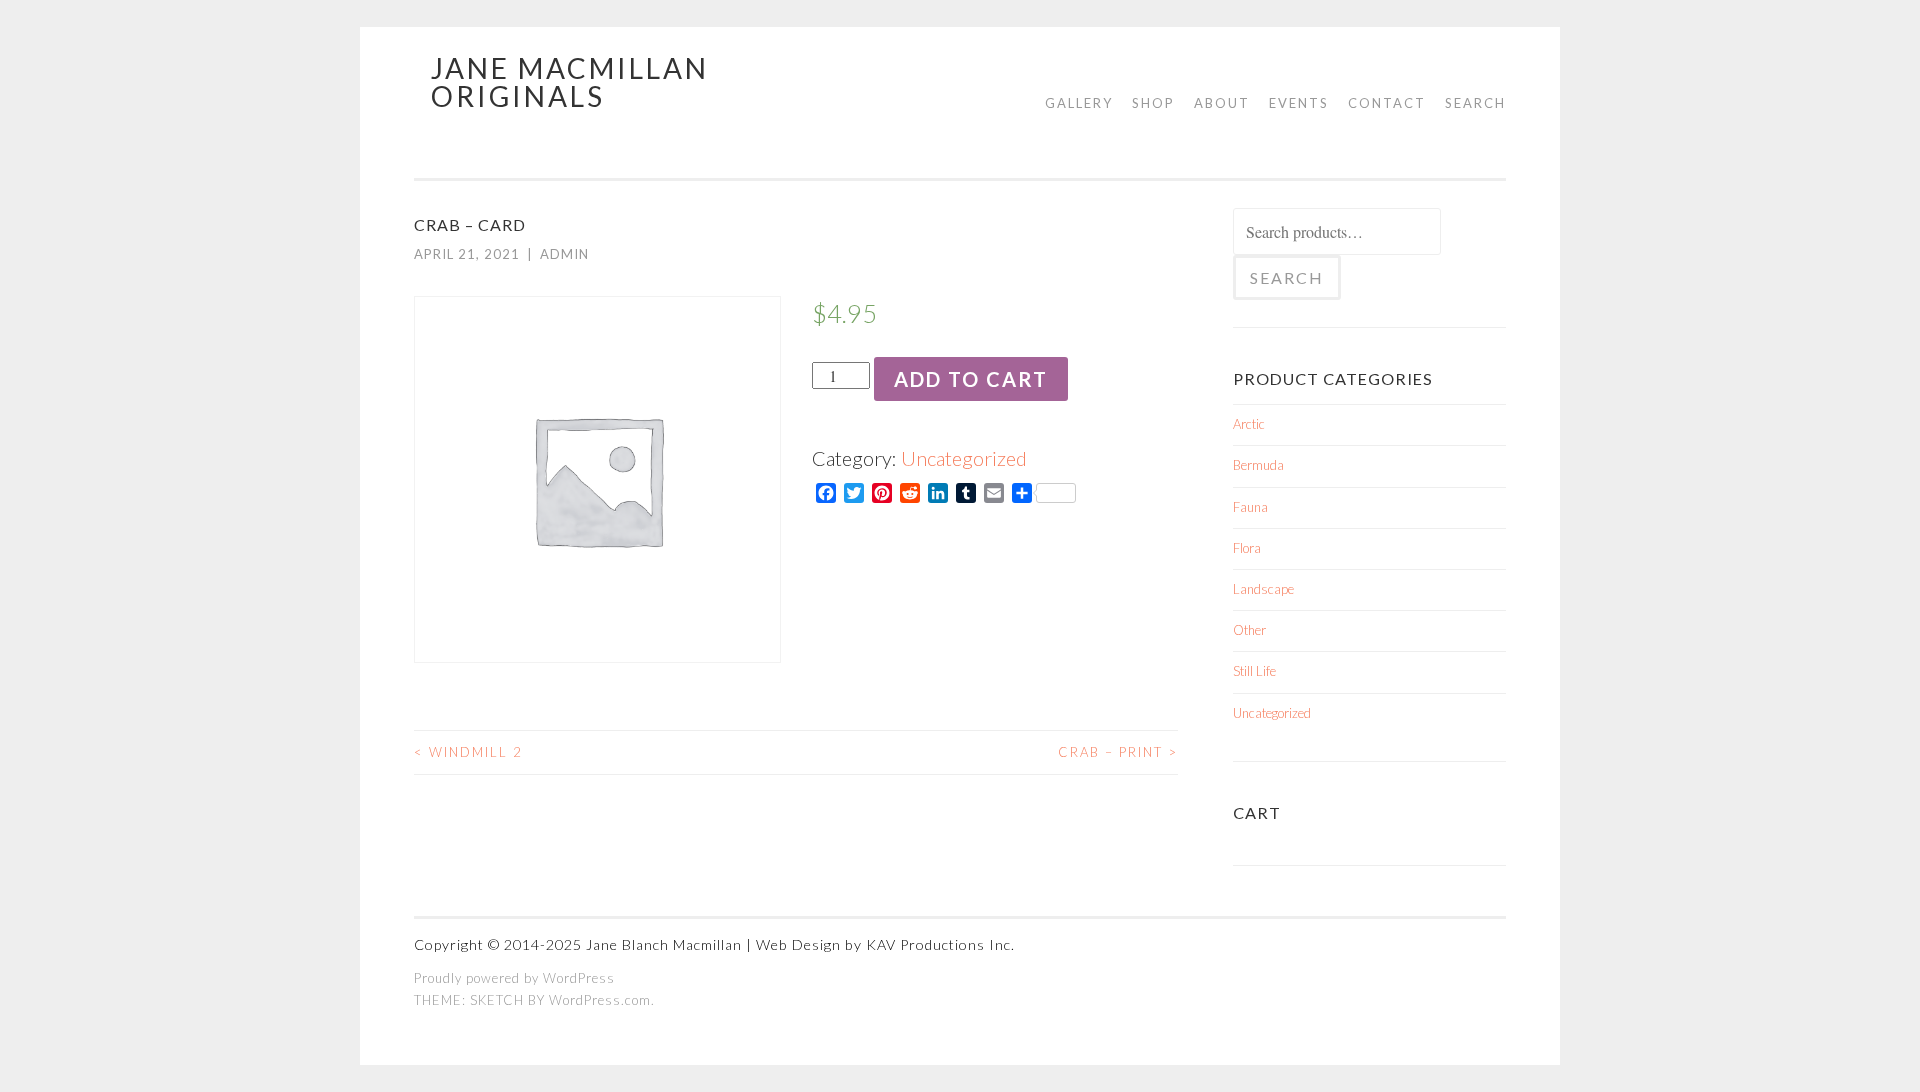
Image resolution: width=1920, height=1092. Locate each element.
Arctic (1249, 424)
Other (1249, 630)
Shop (1153, 103)
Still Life (1254, 671)
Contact (1387, 103)
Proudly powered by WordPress (514, 978)
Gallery (1079, 103)
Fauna (1250, 507)
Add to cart (971, 379)
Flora (1247, 548)
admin (564, 254)
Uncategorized (964, 458)
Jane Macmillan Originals (570, 82)
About (1222, 103)
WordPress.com (600, 1000)
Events (1299, 103)
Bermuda (1258, 465)
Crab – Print (1118, 752)
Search (1475, 103)
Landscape (1263, 589)
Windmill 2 (468, 752)
